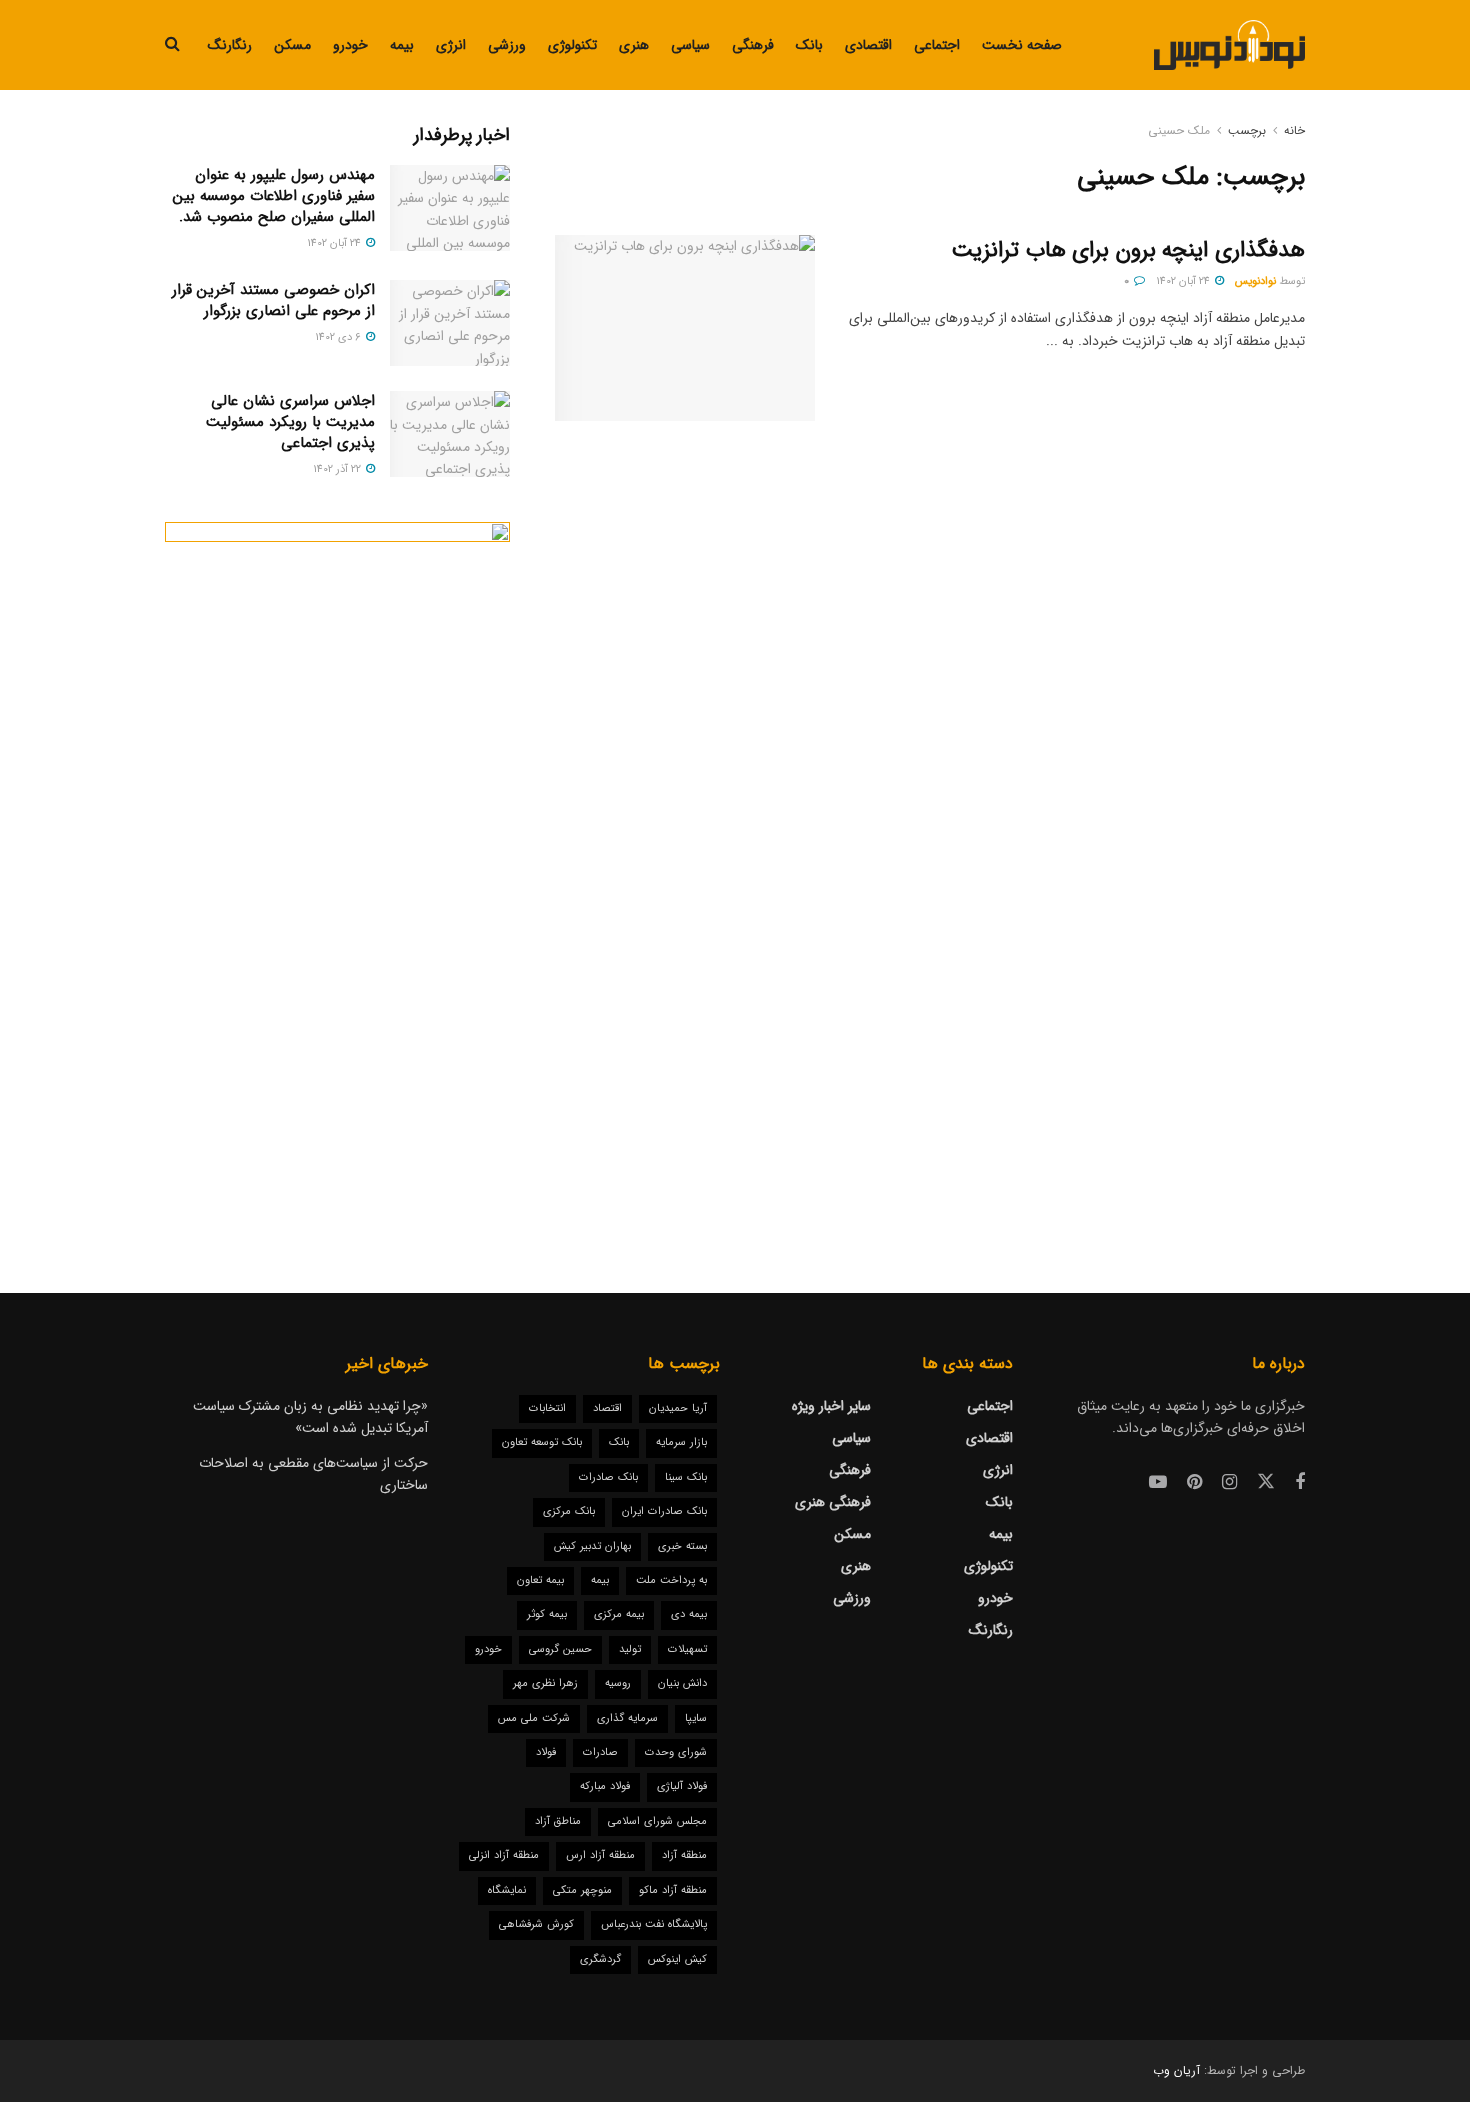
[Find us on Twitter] (1266, 1482)
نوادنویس (1255, 281)
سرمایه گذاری (627, 1718)
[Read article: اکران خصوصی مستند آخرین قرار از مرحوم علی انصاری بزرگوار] (450, 323)
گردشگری (600, 1959)
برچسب (1247, 130)
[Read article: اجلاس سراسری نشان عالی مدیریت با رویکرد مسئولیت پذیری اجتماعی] (450, 434)
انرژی (451, 45)
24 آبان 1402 (1184, 281)
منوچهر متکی (582, 1890)
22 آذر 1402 (338, 469)
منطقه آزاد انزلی (504, 1855)
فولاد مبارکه (605, 1786)
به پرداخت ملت (671, 1580)
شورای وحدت (676, 1752)
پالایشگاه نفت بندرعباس (654, 1924)
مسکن (292, 45)
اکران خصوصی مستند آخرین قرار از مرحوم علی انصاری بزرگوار (273, 300)
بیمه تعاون (540, 1580)
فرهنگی (753, 45)
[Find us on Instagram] (1229, 1483)
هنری (634, 45)
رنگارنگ (230, 45)
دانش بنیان (682, 1683)
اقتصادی (868, 45)
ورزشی (507, 45)
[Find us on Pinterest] (1194, 1483)
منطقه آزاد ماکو (673, 1890)
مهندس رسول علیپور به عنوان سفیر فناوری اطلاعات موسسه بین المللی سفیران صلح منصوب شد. (274, 196)
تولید (630, 1649)
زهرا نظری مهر (545, 1683)
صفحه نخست (1022, 45)
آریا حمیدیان (678, 1408)
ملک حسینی (1179, 130)
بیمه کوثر (547, 1614)
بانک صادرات (608, 1477)
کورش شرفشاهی (536, 1924)
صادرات (600, 1752)
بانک (809, 45)
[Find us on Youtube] (1158, 1483)
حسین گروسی (560, 1649)
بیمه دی (689, 1614)
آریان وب (1176, 2070)
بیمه (402, 45)
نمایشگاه (507, 1890)
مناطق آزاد (558, 1821)
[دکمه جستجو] (172, 45)
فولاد (546, 1752)
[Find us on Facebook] (1300, 1483)
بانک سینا (686, 1477)
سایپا (696, 1718)
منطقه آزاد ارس (600, 1855)
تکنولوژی (572, 45)
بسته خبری (682, 1546)
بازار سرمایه (681, 1442)
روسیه (618, 1683)
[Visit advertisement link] (337, 867)
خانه (1294, 130)
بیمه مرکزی (619, 1614)
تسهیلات (687, 1649)
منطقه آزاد (684, 1855)
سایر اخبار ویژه (831, 1406)
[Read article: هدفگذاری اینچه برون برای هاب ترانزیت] (685, 328)
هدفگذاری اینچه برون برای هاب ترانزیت (1128, 250)
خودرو (350, 45)
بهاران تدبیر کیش (592, 1546)
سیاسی (690, 45)
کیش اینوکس (677, 1959)
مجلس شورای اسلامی (657, 1821)
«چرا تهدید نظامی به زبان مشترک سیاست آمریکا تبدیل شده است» (310, 1417)
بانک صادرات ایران (664, 1511)
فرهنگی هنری (833, 1502)
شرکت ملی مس (534, 1718)
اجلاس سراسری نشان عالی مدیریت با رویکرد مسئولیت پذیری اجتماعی (290, 422)
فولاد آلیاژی (682, 1786)
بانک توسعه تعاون (542, 1442)
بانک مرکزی (569, 1511)
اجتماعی (937, 45)
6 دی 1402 (339, 337)
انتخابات (547, 1408)
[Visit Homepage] (1229, 45)
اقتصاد (607, 1408)
